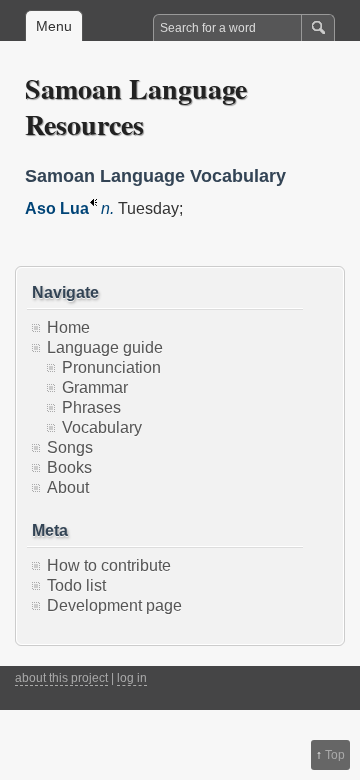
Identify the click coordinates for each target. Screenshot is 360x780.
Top (335, 755)
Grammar (95, 387)
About (68, 487)
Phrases (91, 407)
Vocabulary (102, 427)
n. (107, 208)
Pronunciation (111, 367)
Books (69, 467)
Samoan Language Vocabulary (155, 176)
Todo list (76, 585)
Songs (70, 447)
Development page (114, 605)
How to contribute (109, 565)
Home (68, 327)
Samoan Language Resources (136, 106)
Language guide (105, 347)
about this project (61, 678)
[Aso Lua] (93, 208)
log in (132, 678)
